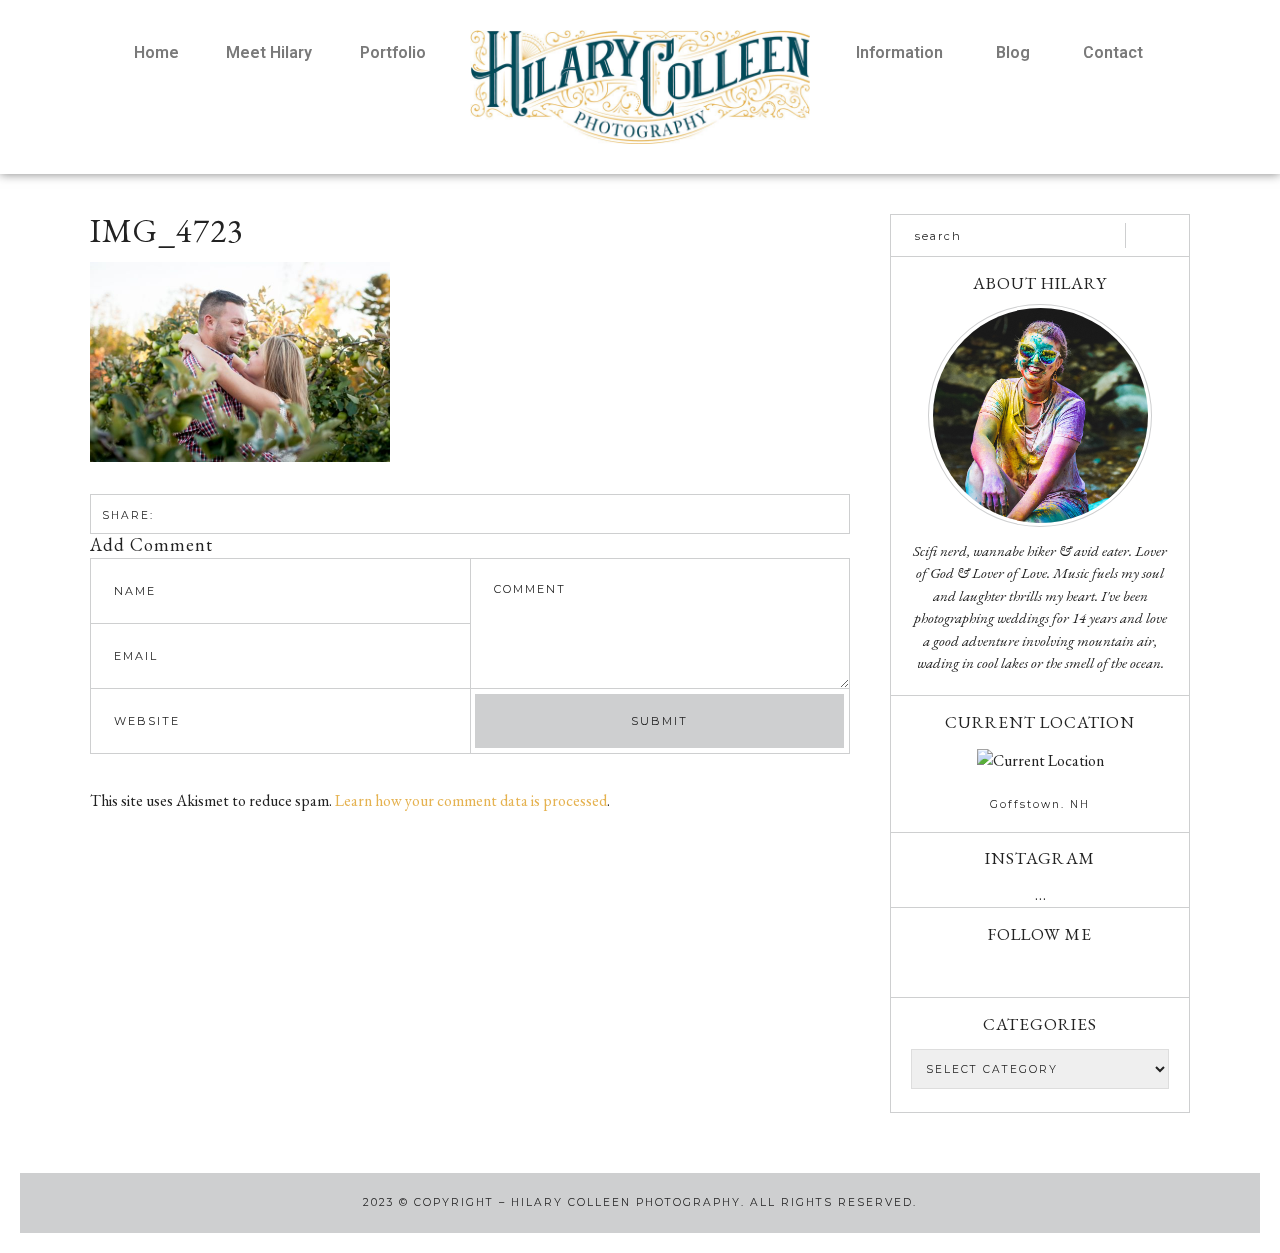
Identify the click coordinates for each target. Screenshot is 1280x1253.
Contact (1113, 52)
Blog (1013, 52)
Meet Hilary (269, 52)
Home (156, 52)
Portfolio (393, 52)
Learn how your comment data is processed (471, 800)
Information (899, 52)
